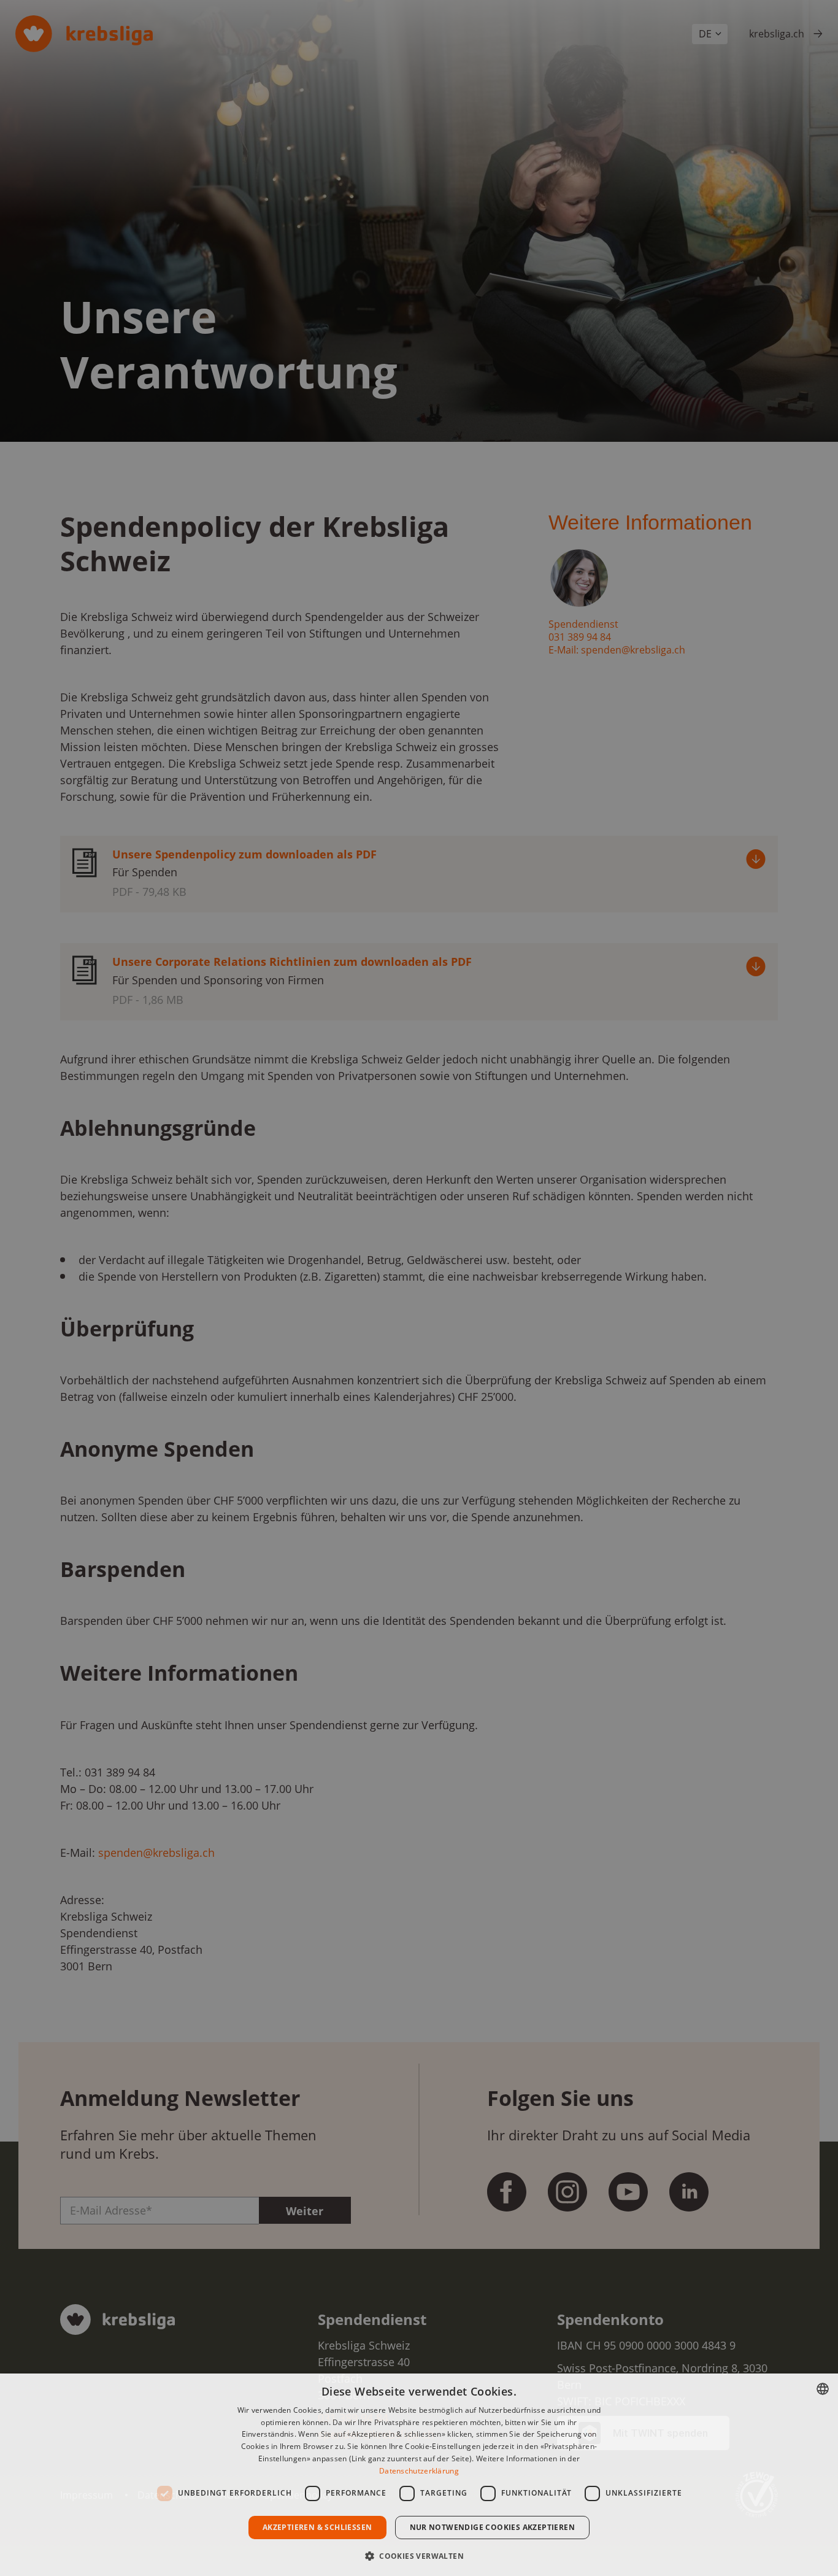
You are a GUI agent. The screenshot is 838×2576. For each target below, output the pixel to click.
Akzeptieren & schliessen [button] (317, 2527)
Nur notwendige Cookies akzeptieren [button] (493, 2527)
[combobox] (823, 2389)
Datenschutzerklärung (419, 2471)
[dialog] (419, 2475)
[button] (419, 2555)
